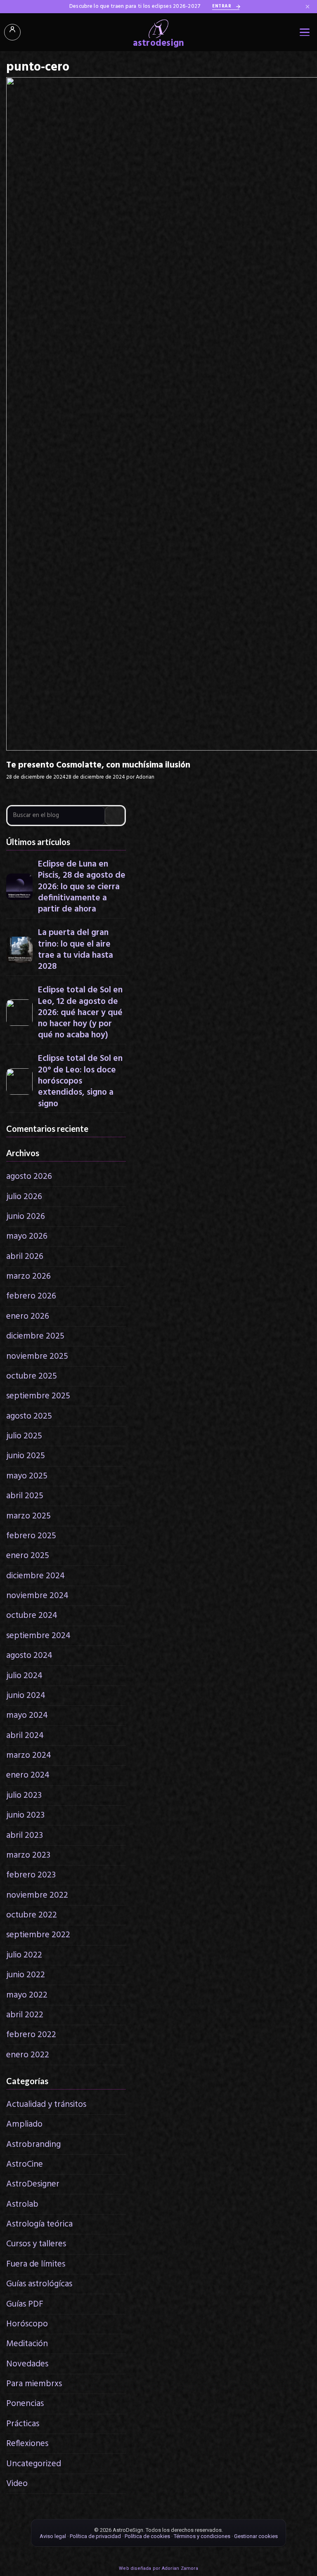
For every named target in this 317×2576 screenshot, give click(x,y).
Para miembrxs (34, 2384)
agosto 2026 (29, 1177)
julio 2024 (24, 1676)
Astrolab (22, 2204)
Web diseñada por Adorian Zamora (158, 2568)
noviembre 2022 (37, 1895)
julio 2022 (24, 1955)
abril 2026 (25, 1257)
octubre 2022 (32, 1915)
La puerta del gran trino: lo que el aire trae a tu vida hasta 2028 (76, 950)
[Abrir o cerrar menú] (305, 32)
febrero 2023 (31, 1875)
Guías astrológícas (39, 2284)
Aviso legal (53, 2536)
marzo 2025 (28, 1516)
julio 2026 (24, 1197)
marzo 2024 (29, 1756)
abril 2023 (25, 1836)
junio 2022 (26, 1975)
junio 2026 (26, 1217)
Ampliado (24, 2124)
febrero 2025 (31, 1536)
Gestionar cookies (256, 2536)
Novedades (27, 2364)
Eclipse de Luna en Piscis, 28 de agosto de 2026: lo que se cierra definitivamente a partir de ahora (82, 887)
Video (17, 2484)
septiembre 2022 (38, 1935)
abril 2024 (25, 1736)
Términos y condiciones (202, 2536)
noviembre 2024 (37, 1596)
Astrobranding (33, 2145)
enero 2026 (28, 1316)
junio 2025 (26, 1456)
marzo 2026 (28, 1276)
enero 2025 (28, 1556)
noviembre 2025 (37, 1356)
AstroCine (25, 2164)
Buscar (115, 816)
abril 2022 (25, 2015)
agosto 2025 (29, 1416)
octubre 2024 (32, 1616)
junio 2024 (26, 1696)
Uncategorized (34, 2464)
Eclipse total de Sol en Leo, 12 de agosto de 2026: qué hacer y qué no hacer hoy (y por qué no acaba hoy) (80, 1013)
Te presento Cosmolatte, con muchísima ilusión (98, 765)
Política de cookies (147, 2536)
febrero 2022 (31, 2035)
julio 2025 (24, 1436)
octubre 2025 (32, 1376)
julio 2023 (24, 1796)
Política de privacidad (95, 2536)
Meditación (27, 2344)
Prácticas (23, 2424)
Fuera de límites (36, 2264)
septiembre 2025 (38, 1396)
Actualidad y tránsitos (46, 2105)
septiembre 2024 (38, 1636)
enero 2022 (28, 2055)
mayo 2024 (27, 1715)
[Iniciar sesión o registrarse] (12, 32)
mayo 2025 (27, 1476)
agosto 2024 (29, 1656)
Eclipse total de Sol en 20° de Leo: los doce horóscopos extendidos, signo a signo (80, 1081)
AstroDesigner (33, 2184)
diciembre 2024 (35, 1576)
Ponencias (25, 2404)
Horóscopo (27, 2324)
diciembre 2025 (35, 1336)
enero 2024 (28, 1775)
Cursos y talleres (36, 2244)
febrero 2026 (31, 1296)
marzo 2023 (28, 1855)
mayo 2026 (27, 1236)
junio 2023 (25, 1815)
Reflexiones (27, 2444)
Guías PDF (25, 2304)
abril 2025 (25, 1496)
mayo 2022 (27, 1995)
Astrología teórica (39, 2224)
